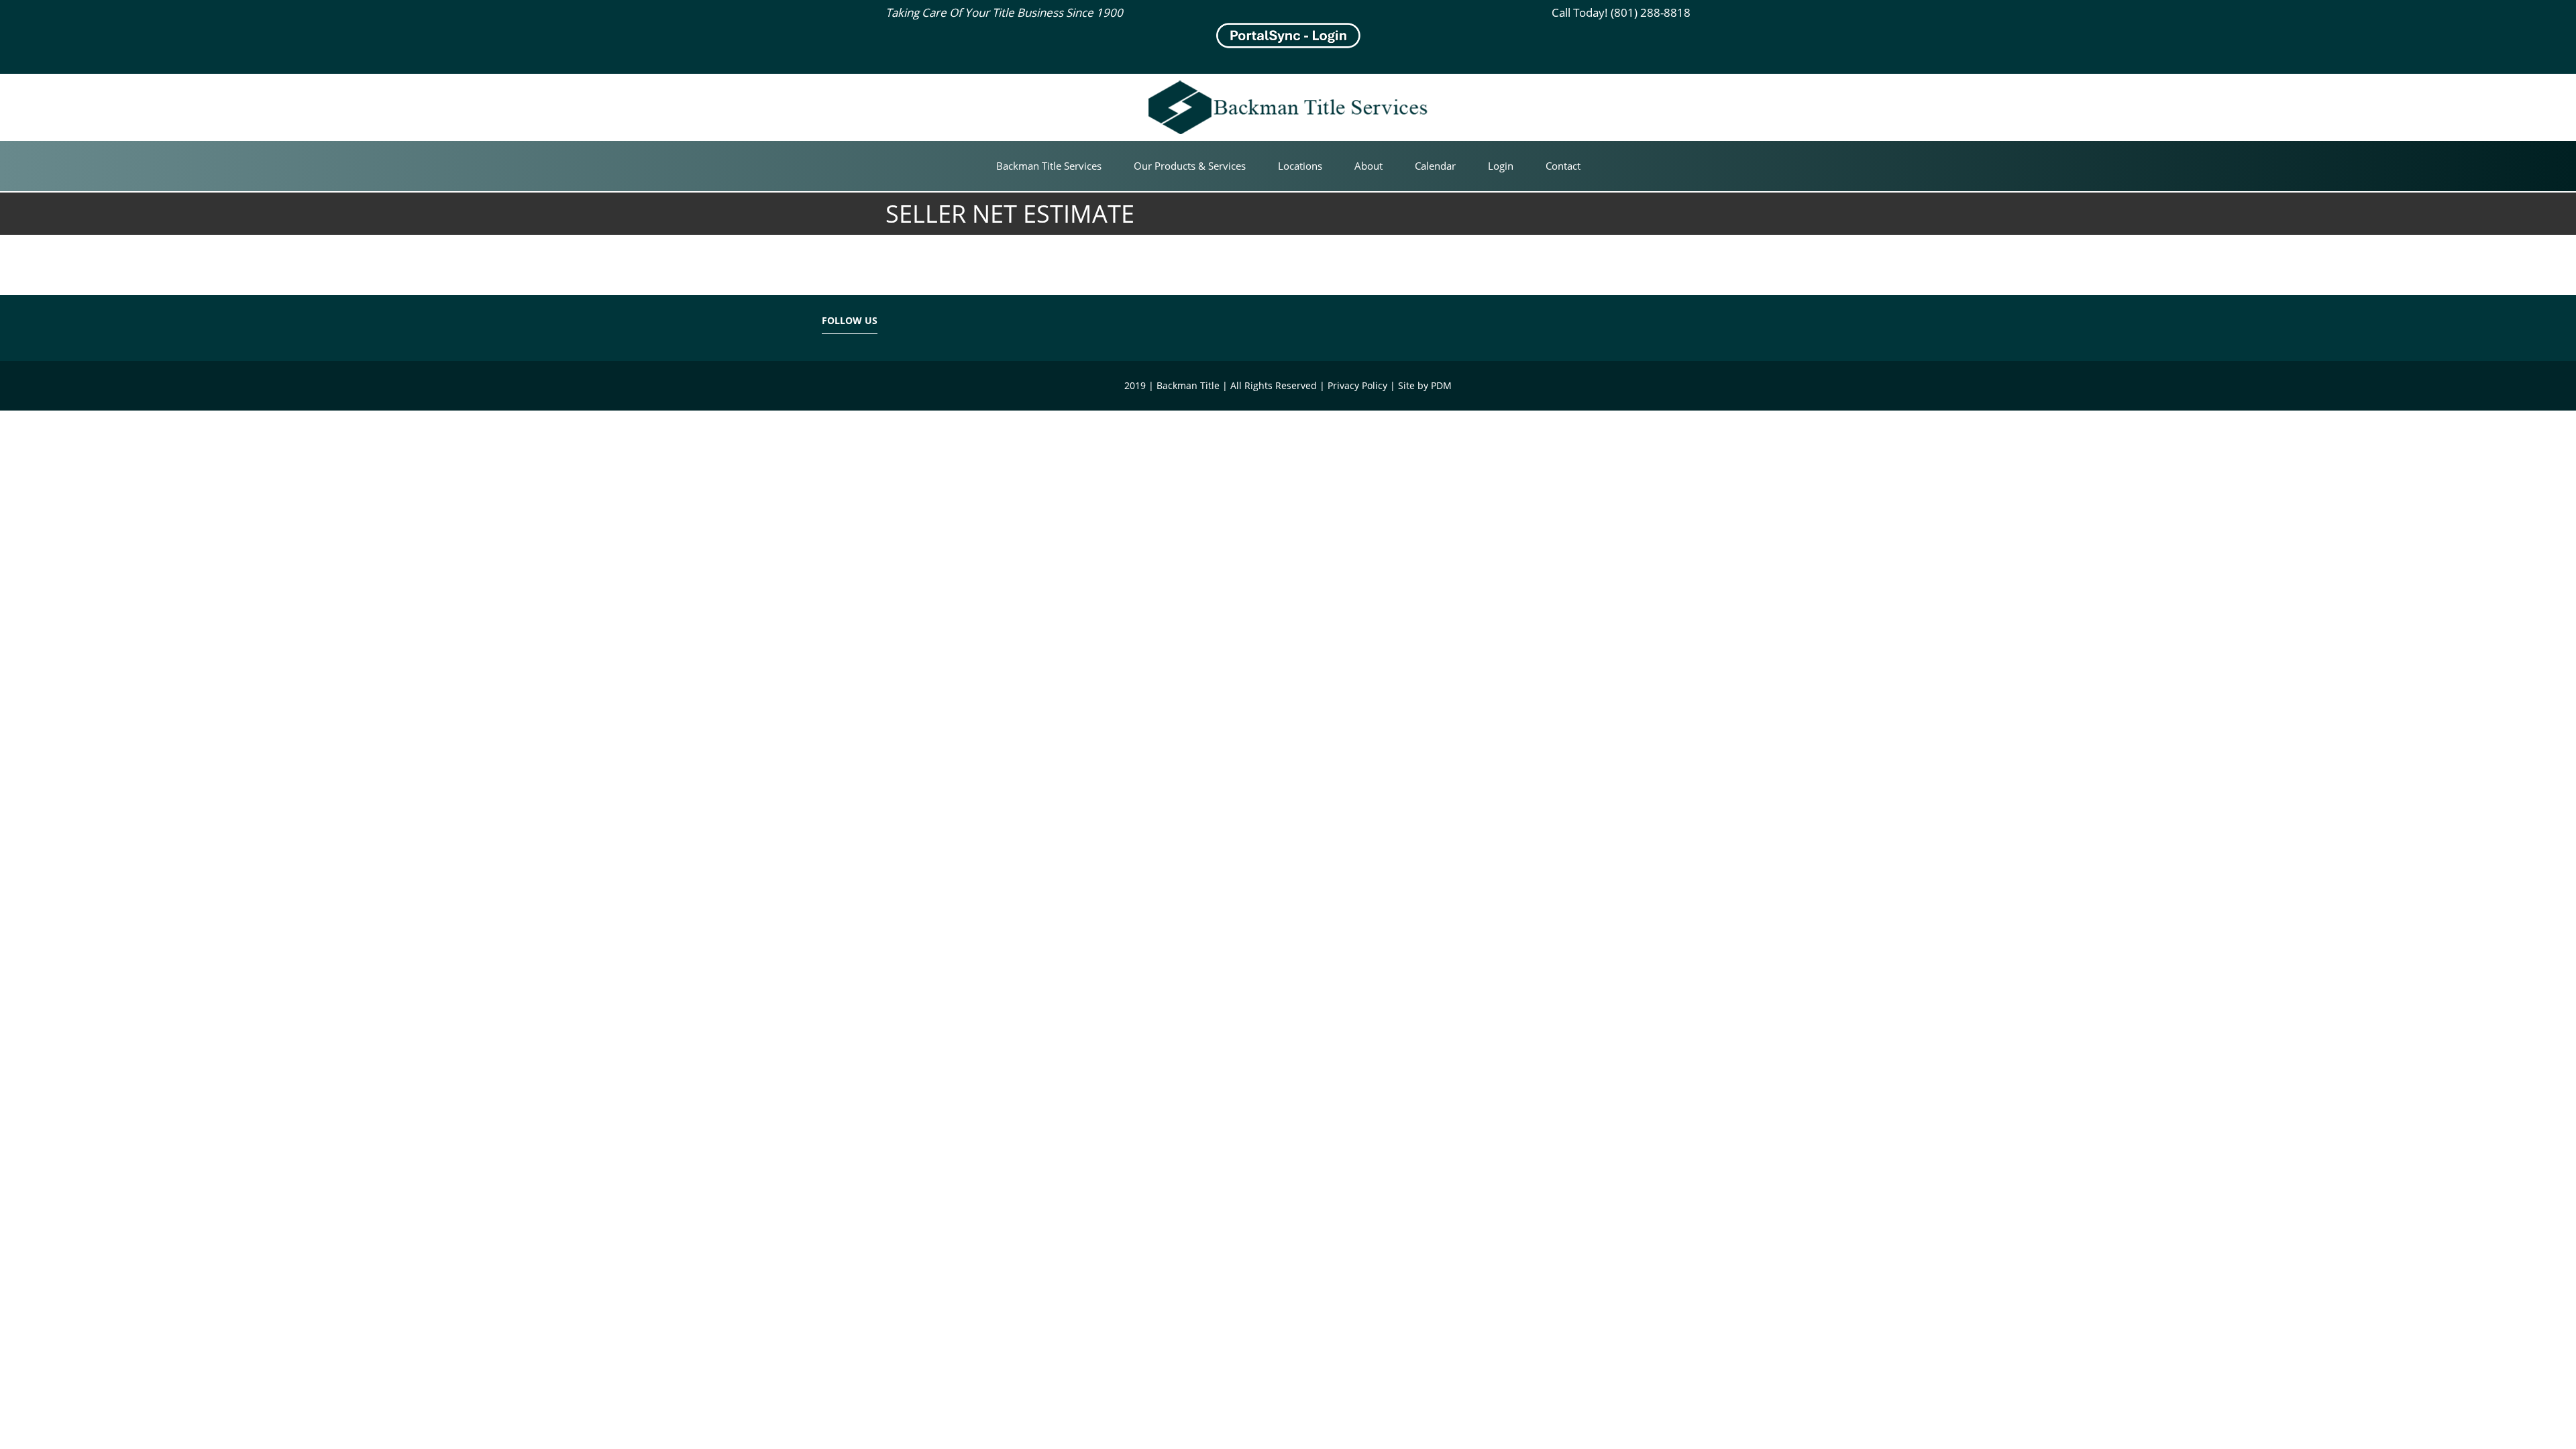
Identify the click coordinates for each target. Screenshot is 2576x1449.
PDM (1441, 385)
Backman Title (1219, 94)
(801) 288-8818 (1651, 12)
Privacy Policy (1357, 385)
